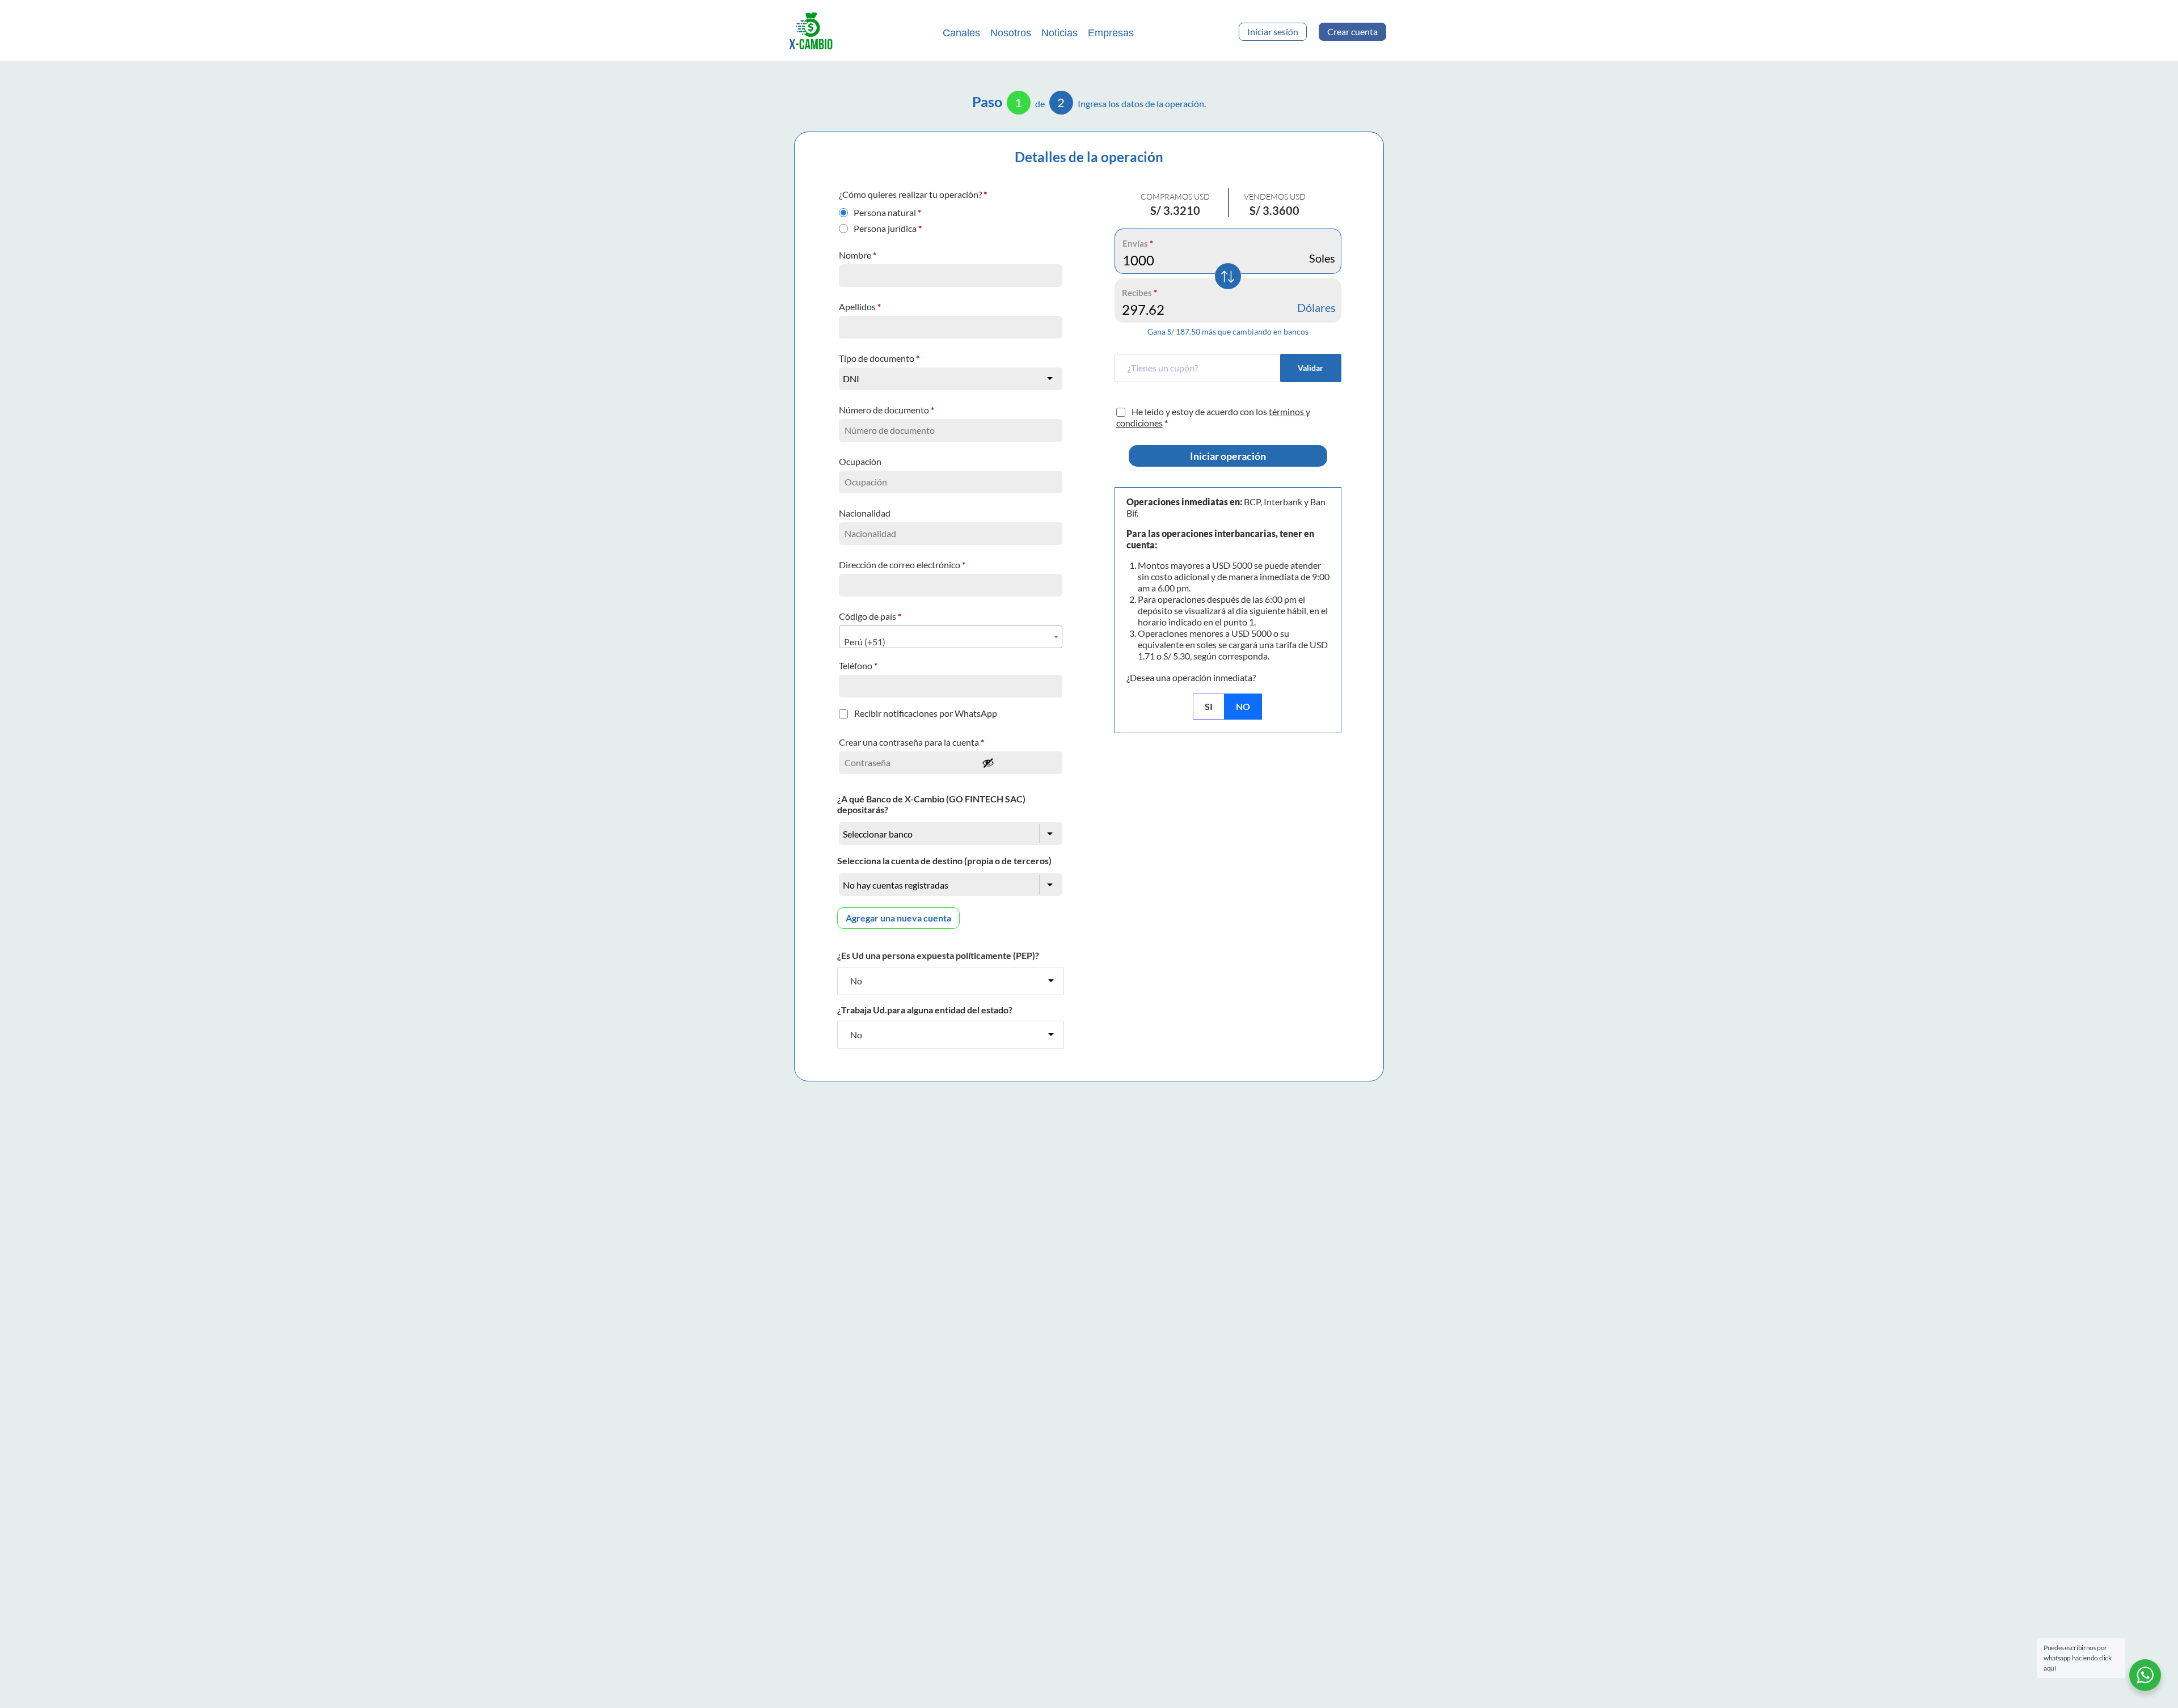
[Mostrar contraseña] (1019, 763)
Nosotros (1011, 33)
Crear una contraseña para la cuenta (911, 742)
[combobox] (951, 637)
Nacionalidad (866, 513)
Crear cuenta (1352, 31)
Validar (1310, 368)
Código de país (870, 616)
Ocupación (861, 461)
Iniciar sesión (1273, 31)
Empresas (1111, 33)
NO (1243, 706)
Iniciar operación (1228, 456)
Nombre (858, 255)
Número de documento (887, 410)
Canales (961, 33)
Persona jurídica (888, 226)
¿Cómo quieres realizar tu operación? (913, 194)
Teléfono (858, 665)
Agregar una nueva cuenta (898, 918)
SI (1209, 706)
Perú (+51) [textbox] (865, 642)
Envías (1138, 243)
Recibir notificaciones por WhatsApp (926, 713)
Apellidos (860, 306)
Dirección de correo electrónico (902, 565)
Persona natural (887, 210)
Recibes (1139, 293)
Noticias (1060, 33)
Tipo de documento (879, 358)
